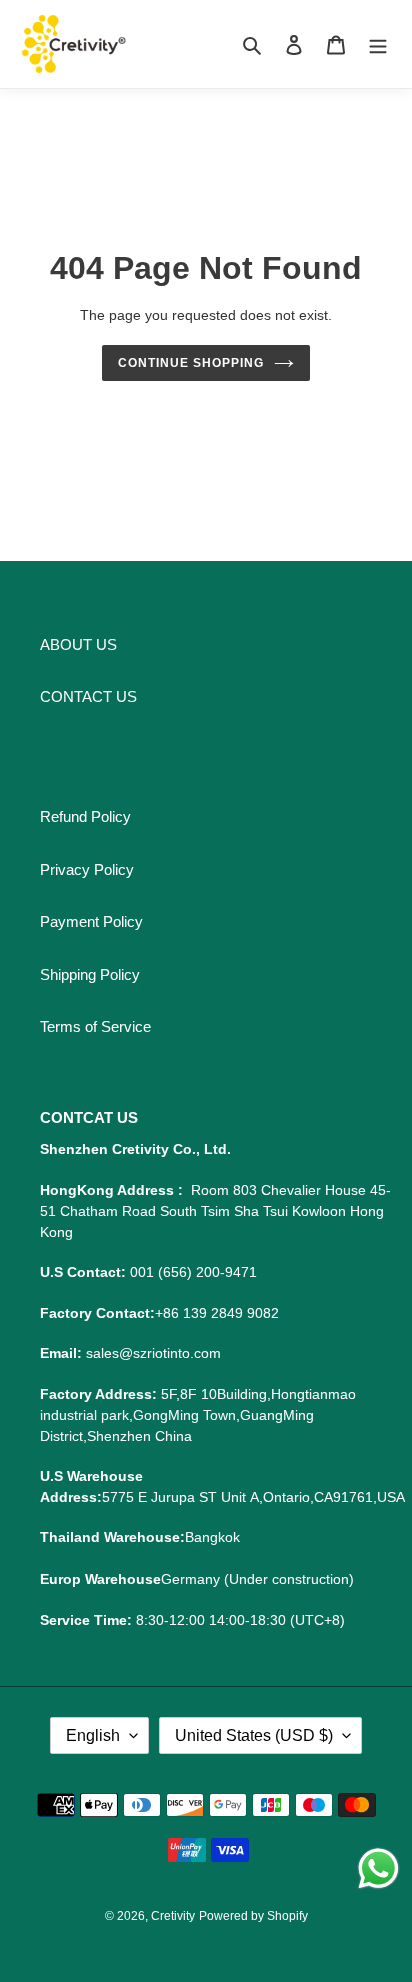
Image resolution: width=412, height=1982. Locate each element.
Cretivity (173, 1916)
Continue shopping (191, 363)
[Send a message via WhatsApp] (378, 1868)
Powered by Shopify (253, 1916)
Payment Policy (91, 921)
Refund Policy (85, 816)
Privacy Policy (87, 869)
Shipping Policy (90, 974)
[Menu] (378, 44)
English (93, 1735)
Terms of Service (95, 1026)
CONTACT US (88, 696)
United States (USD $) (254, 1735)
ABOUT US (78, 644)
